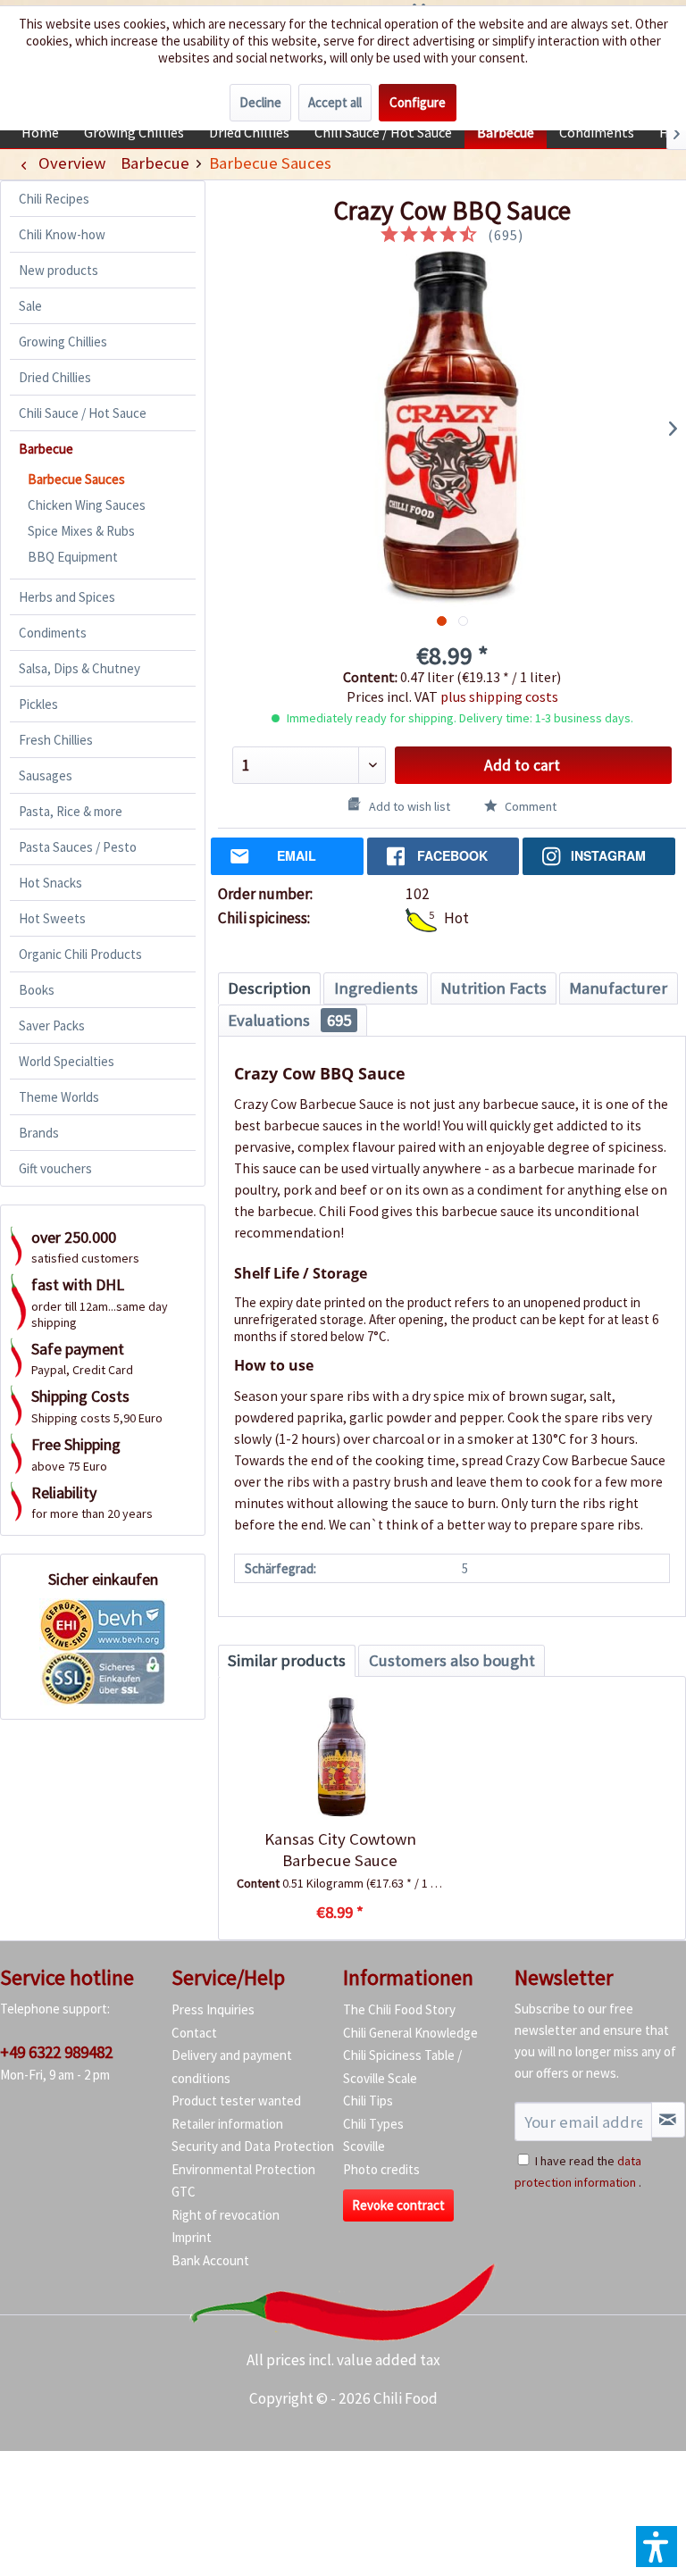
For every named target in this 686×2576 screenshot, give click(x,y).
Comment (529, 806)
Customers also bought (452, 1660)
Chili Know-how (62, 234)
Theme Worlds (59, 1097)
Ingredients (376, 988)
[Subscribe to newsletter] (668, 2120)
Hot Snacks (50, 883)
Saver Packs (52, 1025)
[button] (657, 2547)
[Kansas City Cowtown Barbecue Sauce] (340, 1757)
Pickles (38, 704)
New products (59, 270)
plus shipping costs (499, 696)
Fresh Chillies (56, 740)
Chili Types (373, 2124)
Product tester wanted (236, 2101)
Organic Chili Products (80, 954)
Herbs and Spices (67, 597)
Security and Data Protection (253, 2146)
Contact (194, 2033)
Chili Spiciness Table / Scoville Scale (402, 2067)
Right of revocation (226, 2215)
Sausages (46, 775)
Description (269, 988)
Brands (39, 1133)
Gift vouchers (55, 1168)
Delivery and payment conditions (232, 2067)
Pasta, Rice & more (71, 811)
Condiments (53, 633)
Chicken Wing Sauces (87, 505)
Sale (30, 306)
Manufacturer (618, 988)
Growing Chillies (63, 342)
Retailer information (227, 2124)
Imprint (192, 2237)
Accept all (335, 102)
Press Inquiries (213, 2009)
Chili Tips (368, 2101)
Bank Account (210, 2260)
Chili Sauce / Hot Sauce (83, 413)
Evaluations (289, 1020)
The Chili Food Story (399, 2009)
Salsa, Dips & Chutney (79, 668)
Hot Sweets (52, 918)
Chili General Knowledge (410, 2033)
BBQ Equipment (73, 557)
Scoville (364, 2146)
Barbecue (46, 449)
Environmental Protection (243, 2169)
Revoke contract (398, 2205)
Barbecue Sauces (76, 479)
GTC (184, 2192)
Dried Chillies (55, 377)
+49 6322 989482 (56, 2052)
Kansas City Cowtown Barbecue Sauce (340, 1850)
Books (37, 990)
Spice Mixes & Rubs (81, 531)
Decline (260, 102)
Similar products (287, 1660)
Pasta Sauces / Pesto (78, 847)
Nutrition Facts (494, 988)
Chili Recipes (54, 199)
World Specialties (67, 1061)
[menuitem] (40, 132)
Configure (418, 102)
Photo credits (381, 2169)
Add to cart (522, 765)
